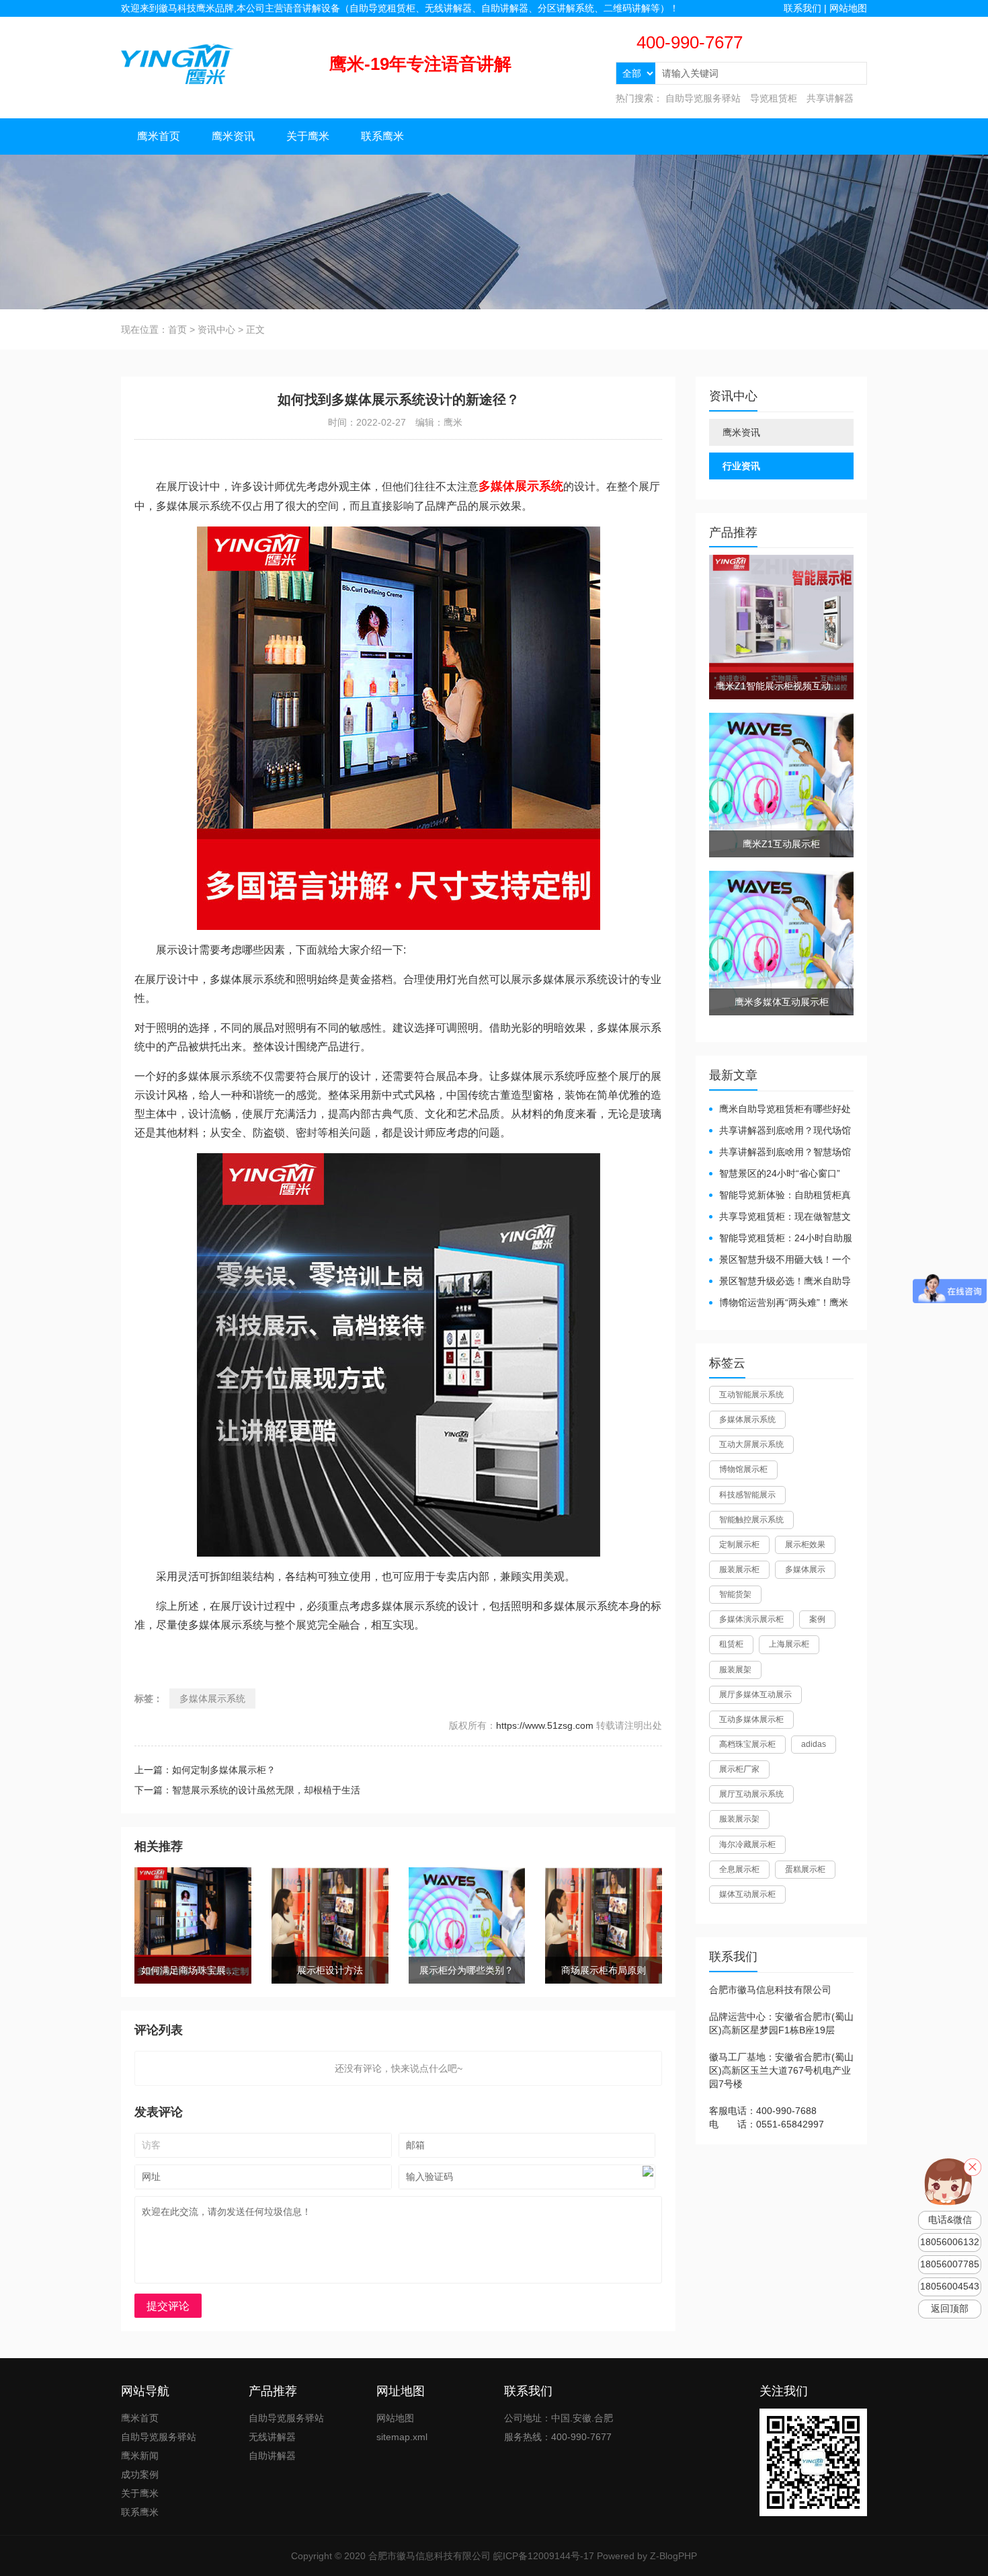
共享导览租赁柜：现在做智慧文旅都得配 (780, 1217)
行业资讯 (741, 466)
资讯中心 (216, 329)
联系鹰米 (382, 136)
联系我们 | (807, 8)
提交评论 (168, 2306)
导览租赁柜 (774, 98)
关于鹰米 (308, 136)
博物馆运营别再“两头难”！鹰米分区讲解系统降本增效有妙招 (779, 1303)
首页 (177, 329)
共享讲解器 (830, 98)
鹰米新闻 (140, 2456)
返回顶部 (950, 2309)
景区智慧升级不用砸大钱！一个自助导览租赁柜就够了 (780, 1260)
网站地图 (848, 8)
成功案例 (140, 2474)
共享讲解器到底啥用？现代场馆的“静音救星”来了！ (780, 1131)
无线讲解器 (272, 2437)
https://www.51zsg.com (545, 1725)
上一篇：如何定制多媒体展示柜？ (205, 1770)
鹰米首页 (159, 136)
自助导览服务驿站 (703, 98)
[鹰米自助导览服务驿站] (177, 63)
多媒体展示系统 (212, 1699)
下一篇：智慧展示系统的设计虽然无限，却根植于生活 (247, 1790)
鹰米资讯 (233, 136)
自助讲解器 (272, 2456)
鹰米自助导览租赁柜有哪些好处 (785, 1109)
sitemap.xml (402, 2437)
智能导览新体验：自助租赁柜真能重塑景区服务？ (780, 1196)
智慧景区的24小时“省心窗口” (780, 1173)
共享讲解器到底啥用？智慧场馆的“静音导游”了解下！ (780, 1153)
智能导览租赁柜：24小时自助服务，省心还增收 (781, 1239)
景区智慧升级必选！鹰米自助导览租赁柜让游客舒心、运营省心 (780, 1282)
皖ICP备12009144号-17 (544, 2556)
